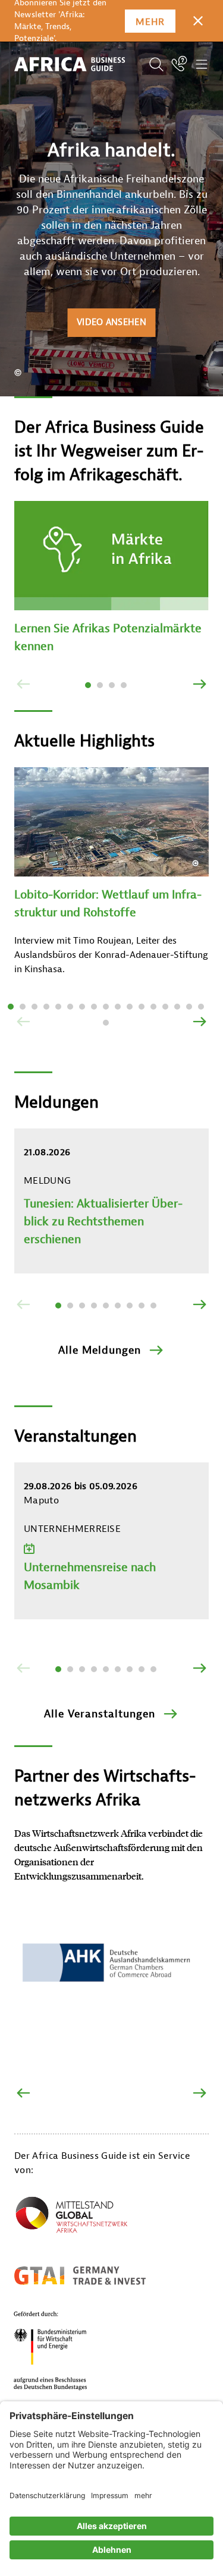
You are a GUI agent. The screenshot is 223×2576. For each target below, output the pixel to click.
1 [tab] (88, 685)
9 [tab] (106, 1007)
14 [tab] (165, 1007)
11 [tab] (130, 1007)
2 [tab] (100, 685)
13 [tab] (153, 1007)
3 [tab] (112, 685)
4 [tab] (124, 685)
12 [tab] (142, 1007)
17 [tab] (201, 1007)
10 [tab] (118, 1007)
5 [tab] (58, 1007)
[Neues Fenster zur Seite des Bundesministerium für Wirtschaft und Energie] (65, 2350)
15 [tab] (177, 1007)
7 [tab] (82, 1007)
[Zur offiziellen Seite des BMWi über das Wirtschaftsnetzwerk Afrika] (71, 2217)
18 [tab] (106, 1023)
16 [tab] (189, 1007)
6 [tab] (70, 1007)
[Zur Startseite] (70, 65)
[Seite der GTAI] (80, 2275)
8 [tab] (94, 1007)
